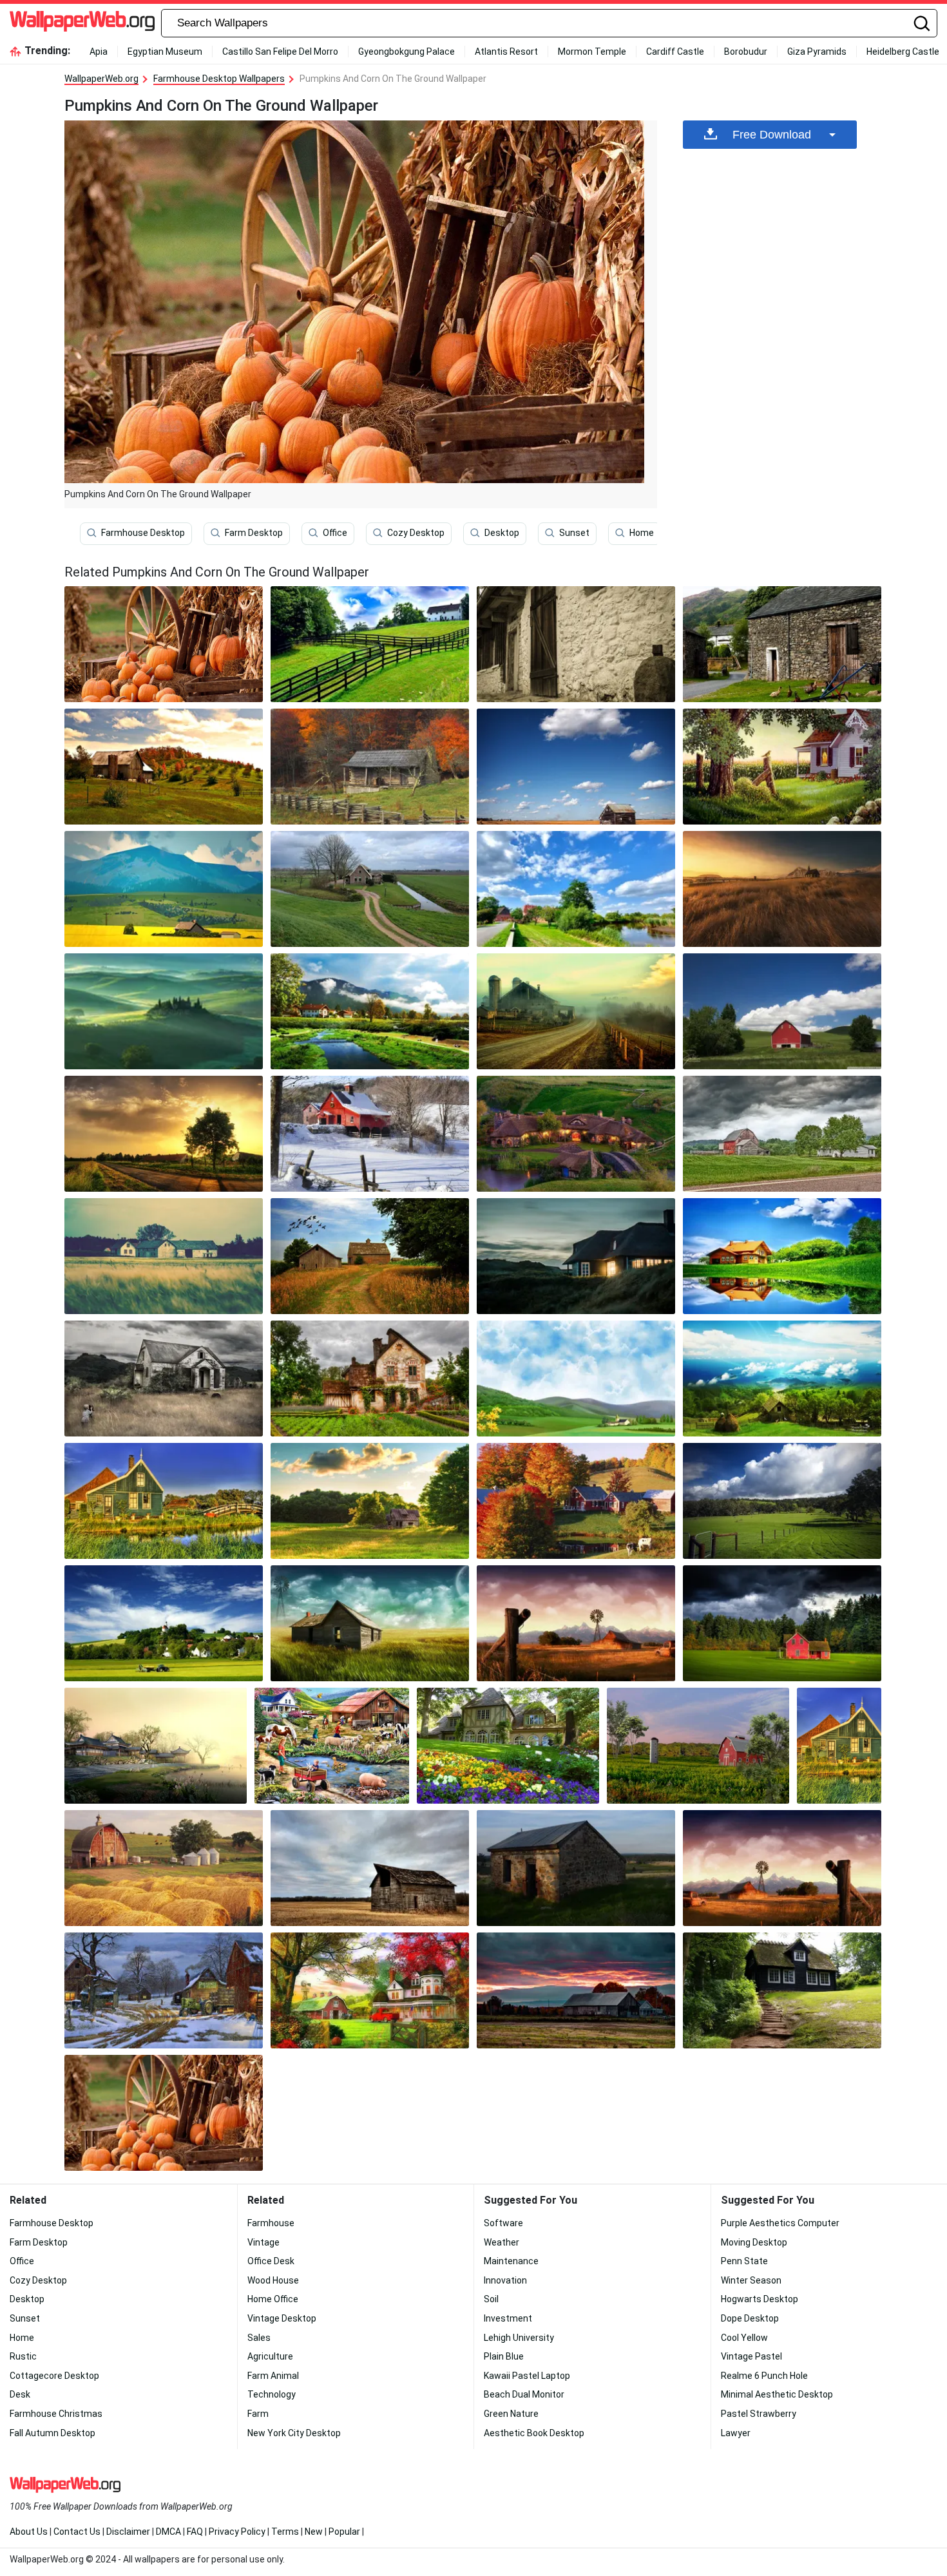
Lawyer (736, 2433)
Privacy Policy (237, 2532)
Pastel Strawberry (759, 2414)
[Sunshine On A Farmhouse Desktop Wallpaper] (370, 1501)
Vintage (263, 2242)
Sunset (574, 533)
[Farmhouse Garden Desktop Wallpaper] (370, 1256)
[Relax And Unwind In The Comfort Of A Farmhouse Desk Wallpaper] (576, 1623)
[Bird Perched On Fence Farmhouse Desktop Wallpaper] (782, 767)
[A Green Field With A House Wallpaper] (370, 889)
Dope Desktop (750, 2318)
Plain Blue (504, 2356)
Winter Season (751, 2280)
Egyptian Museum (165, 52)
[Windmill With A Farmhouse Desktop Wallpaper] (370, 1623)
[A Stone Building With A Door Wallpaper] (576, 644)
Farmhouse (271, 2223)
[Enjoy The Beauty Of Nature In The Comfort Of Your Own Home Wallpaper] (782, 889)
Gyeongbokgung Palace (407, 52)
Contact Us (77, 2532)
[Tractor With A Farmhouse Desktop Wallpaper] (164, 1623)
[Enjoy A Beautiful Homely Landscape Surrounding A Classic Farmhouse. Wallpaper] (782, 1990)
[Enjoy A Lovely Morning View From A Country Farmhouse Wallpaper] (164, 1379)
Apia (99, 52)
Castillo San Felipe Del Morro (280, 52)
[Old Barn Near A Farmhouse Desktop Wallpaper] (576, 1990)
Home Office (273, 2299)
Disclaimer (128, 2532)
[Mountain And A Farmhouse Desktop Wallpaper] (164, 889)
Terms (285, 2532)
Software (503, 2223)
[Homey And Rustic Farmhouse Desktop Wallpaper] (782, 1501)
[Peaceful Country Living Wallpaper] (370, 1134)
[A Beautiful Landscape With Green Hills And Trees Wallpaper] (164, 1011)
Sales (259, 2338)
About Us (29, 2532)
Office (335, 533)
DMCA (168, 2532)
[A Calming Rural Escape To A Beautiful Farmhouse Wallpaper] (839, 1746)
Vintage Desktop (282, 2318)
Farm (258, 2414)
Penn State (744, 2261)
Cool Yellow (744, 2338)
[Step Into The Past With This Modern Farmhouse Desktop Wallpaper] (576, 1379)
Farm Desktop (254, 533)
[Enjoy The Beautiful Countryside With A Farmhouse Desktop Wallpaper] (332, 1746)
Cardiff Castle (675, 52)
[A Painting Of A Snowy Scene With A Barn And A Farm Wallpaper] (164, 1990)
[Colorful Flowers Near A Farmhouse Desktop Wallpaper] (508, 1746)
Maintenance (511, 2261)
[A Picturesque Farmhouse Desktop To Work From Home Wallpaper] (370, 767)
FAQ (195, 2532)
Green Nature (511, 2414)
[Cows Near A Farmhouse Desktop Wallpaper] (576, 1501)
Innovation (505, 2280)
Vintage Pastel (751, 2356)
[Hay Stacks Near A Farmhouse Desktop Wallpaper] (782, 1379)
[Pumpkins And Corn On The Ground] (164, 644)
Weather (502, 2242)
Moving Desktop (754, 2242)
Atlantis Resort (506, 52)
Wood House (273, 2280)
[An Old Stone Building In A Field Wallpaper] (576, 1868)
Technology (272, 2394)
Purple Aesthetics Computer (780, 2223)
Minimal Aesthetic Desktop (777, 2394)
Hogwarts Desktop (760, 2299)
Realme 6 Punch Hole (764, 2376)
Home (642, 533)
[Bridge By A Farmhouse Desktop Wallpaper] (164, 1501)
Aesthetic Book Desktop (534, 2433)
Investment (508, 2318)
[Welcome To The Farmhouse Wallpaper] (164, 1256)
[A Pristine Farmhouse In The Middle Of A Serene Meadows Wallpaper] (782, 1623)
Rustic (23, 2356)
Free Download (772, 135)
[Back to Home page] (82, 23)
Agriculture (270, 2356)
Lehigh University (519, 2338)
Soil (491, 2299)
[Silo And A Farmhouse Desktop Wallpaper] (698, 1746)
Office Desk (271, 2261)
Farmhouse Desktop (143, 533)
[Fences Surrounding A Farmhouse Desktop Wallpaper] (370, 644)
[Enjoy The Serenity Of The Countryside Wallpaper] (576, 767)
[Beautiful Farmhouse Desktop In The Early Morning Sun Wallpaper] (576, 889)
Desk (20, 2394)
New (314, 2532)
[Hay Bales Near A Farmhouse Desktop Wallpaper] (164, 1868)
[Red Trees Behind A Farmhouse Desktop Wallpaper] (370, 1990)
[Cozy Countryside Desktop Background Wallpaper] (576, 1011)
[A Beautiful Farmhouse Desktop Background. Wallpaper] (576, 1256)
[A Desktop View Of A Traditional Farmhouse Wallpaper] (164, 767)
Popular (344, 2532)
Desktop (502, 533)
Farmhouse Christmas (56, 2414)
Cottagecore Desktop (54, 2376)
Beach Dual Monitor (524, 2394)
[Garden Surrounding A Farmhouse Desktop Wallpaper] (370, 1379)
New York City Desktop (294, 2433)
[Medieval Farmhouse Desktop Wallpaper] (576, 1134)
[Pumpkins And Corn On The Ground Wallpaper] (164, 2113)
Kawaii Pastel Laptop (527, 2376)
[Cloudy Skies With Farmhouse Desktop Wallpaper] (782, 1134)
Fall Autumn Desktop (53, 2433)
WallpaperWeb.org (101, 79)
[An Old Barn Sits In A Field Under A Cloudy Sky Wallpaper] (370, 1868)
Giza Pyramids (817, 52)
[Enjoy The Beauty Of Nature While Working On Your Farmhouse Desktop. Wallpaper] (782, 644)
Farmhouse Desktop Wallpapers (219, 79)
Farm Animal (273, 2376)
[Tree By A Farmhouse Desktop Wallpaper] (164, 1134)
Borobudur (746, 52)
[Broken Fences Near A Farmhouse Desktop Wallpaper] (782, 1868)
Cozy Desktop (416, 533)
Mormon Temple (592, 52)
